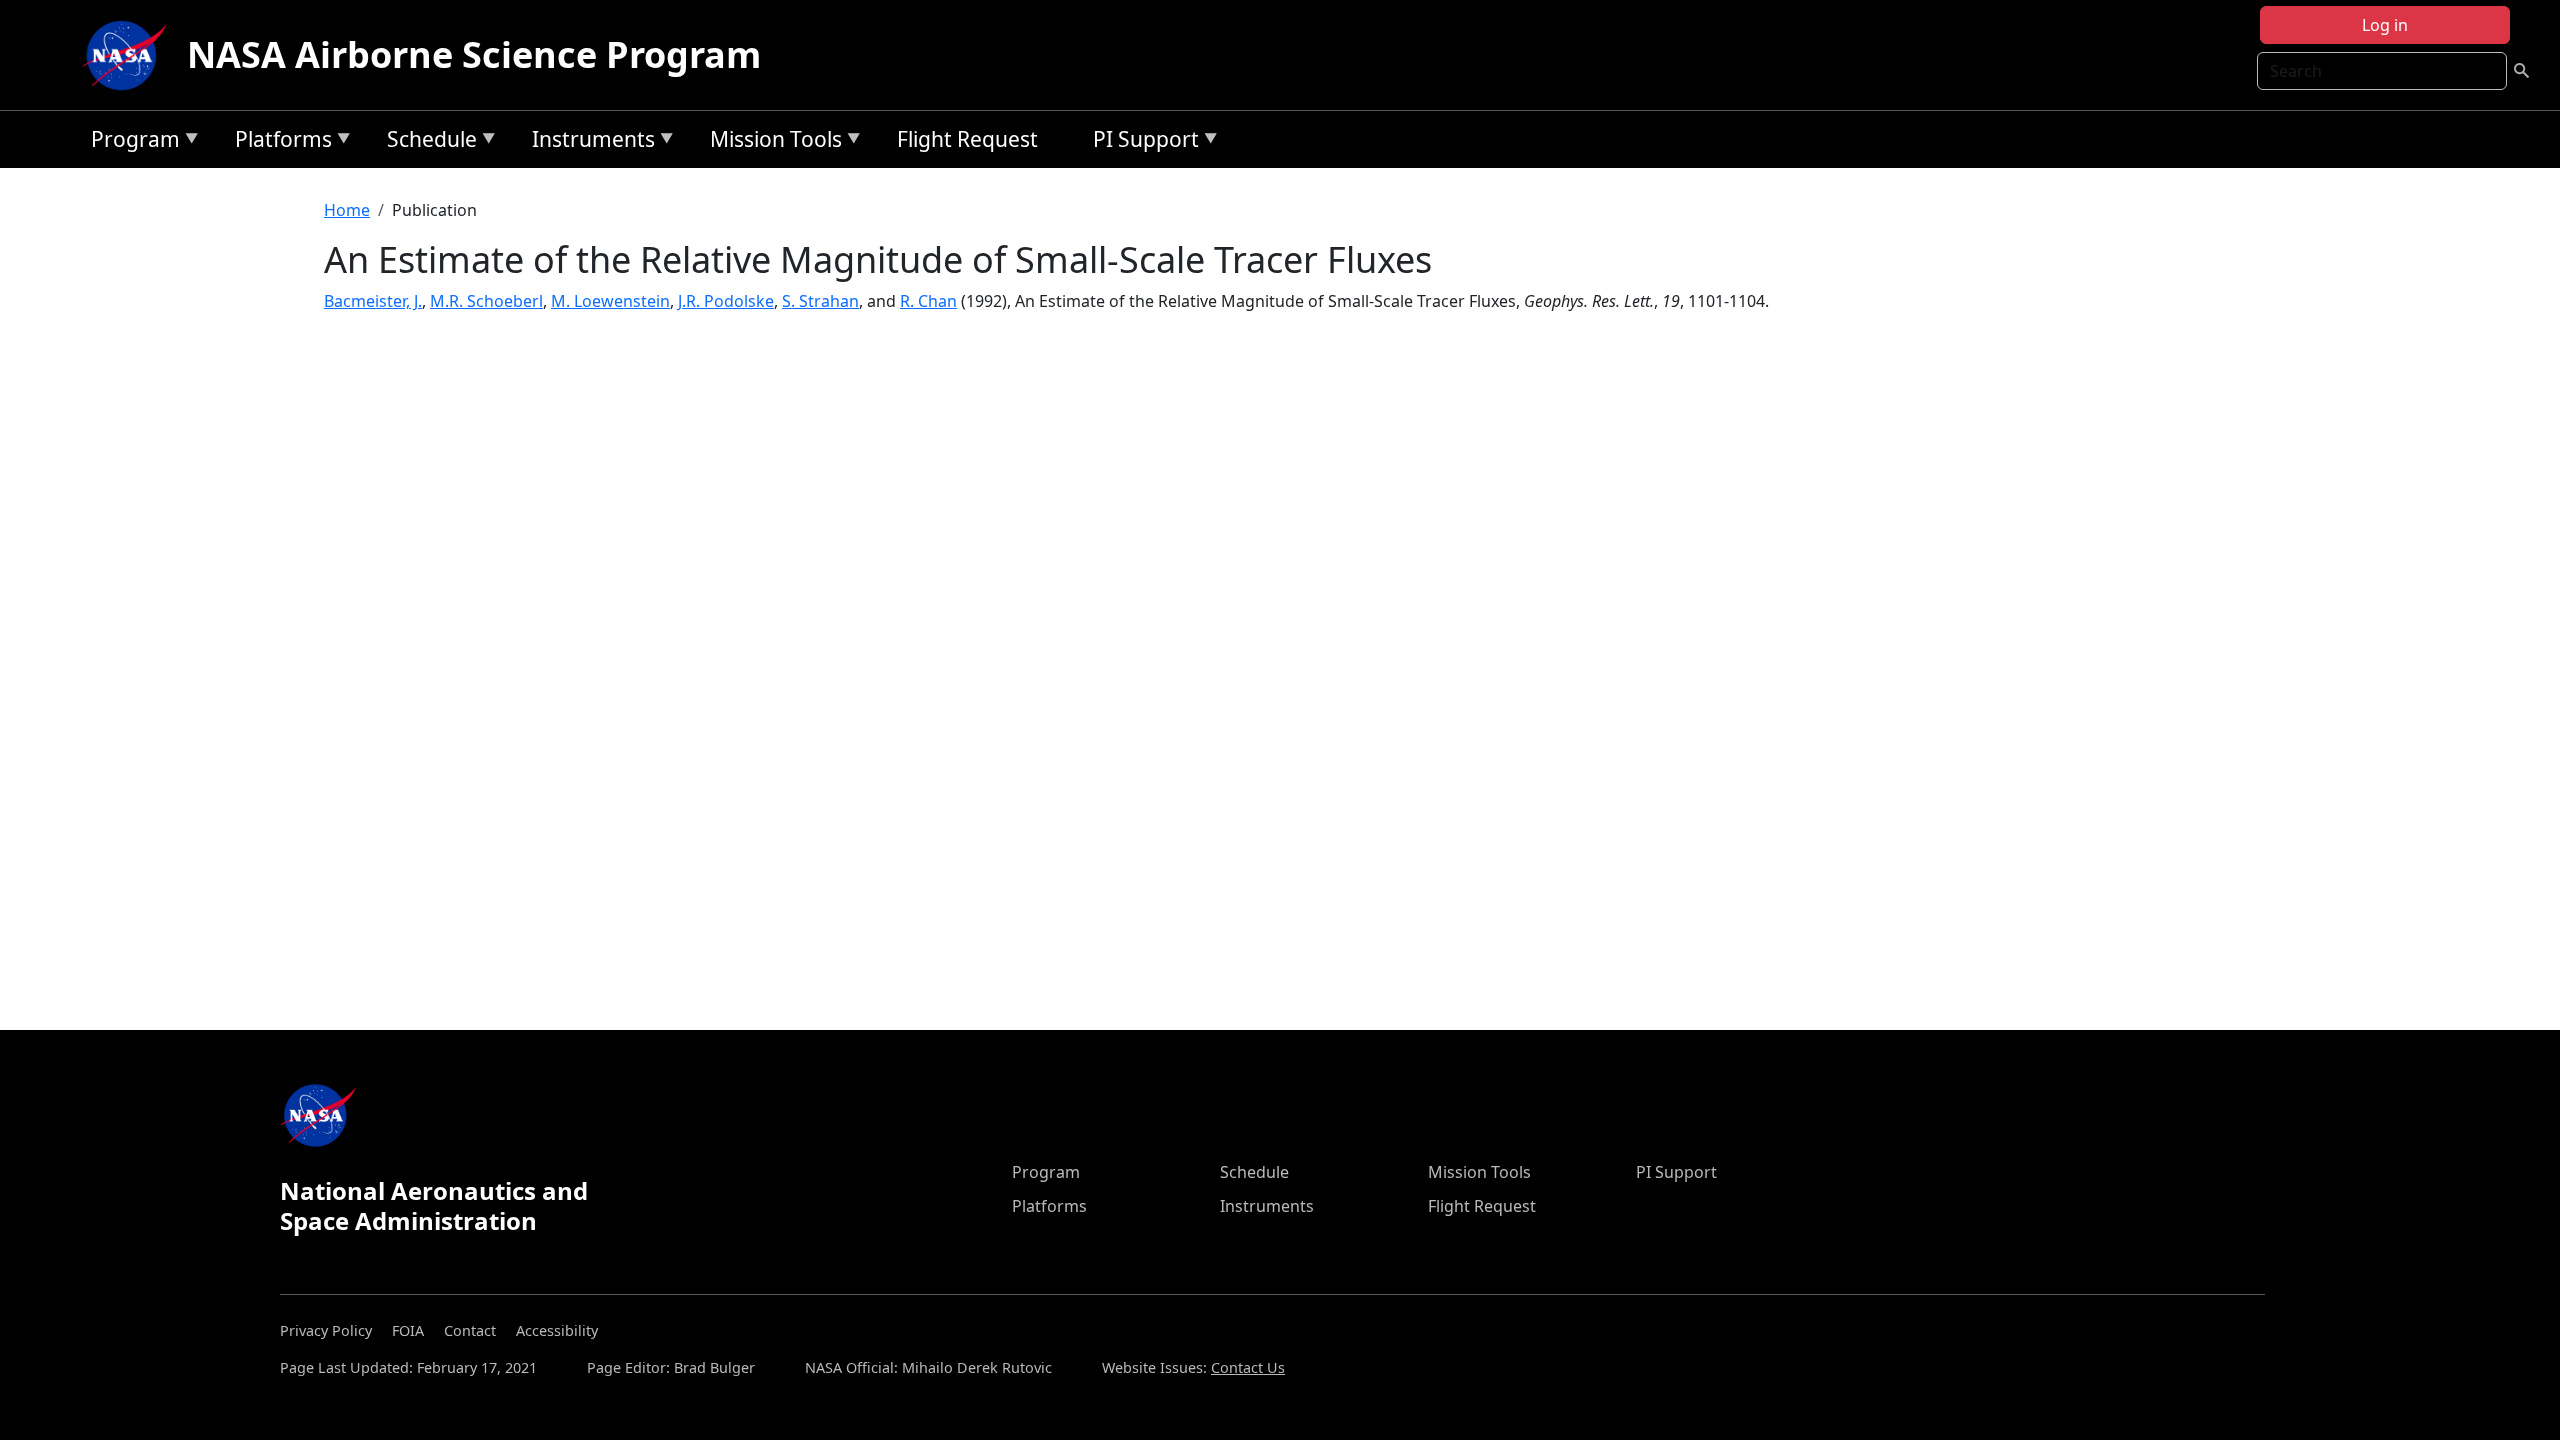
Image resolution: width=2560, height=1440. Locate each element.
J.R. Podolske (726, 301)
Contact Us (1248, 1367)
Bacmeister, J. (373, 301)
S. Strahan (820, 301)
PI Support (1141, 142)
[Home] (129, 55)
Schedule (427, 142)
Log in (2385, 25)
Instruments (588, 142)
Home (347, 210)
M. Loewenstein (610, 301)
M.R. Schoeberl (486, 301)
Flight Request (967, 139)
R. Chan (928, 301)
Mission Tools (771, 142)
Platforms (278, 142)
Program (130, 142)
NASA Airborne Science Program (474, 54)
